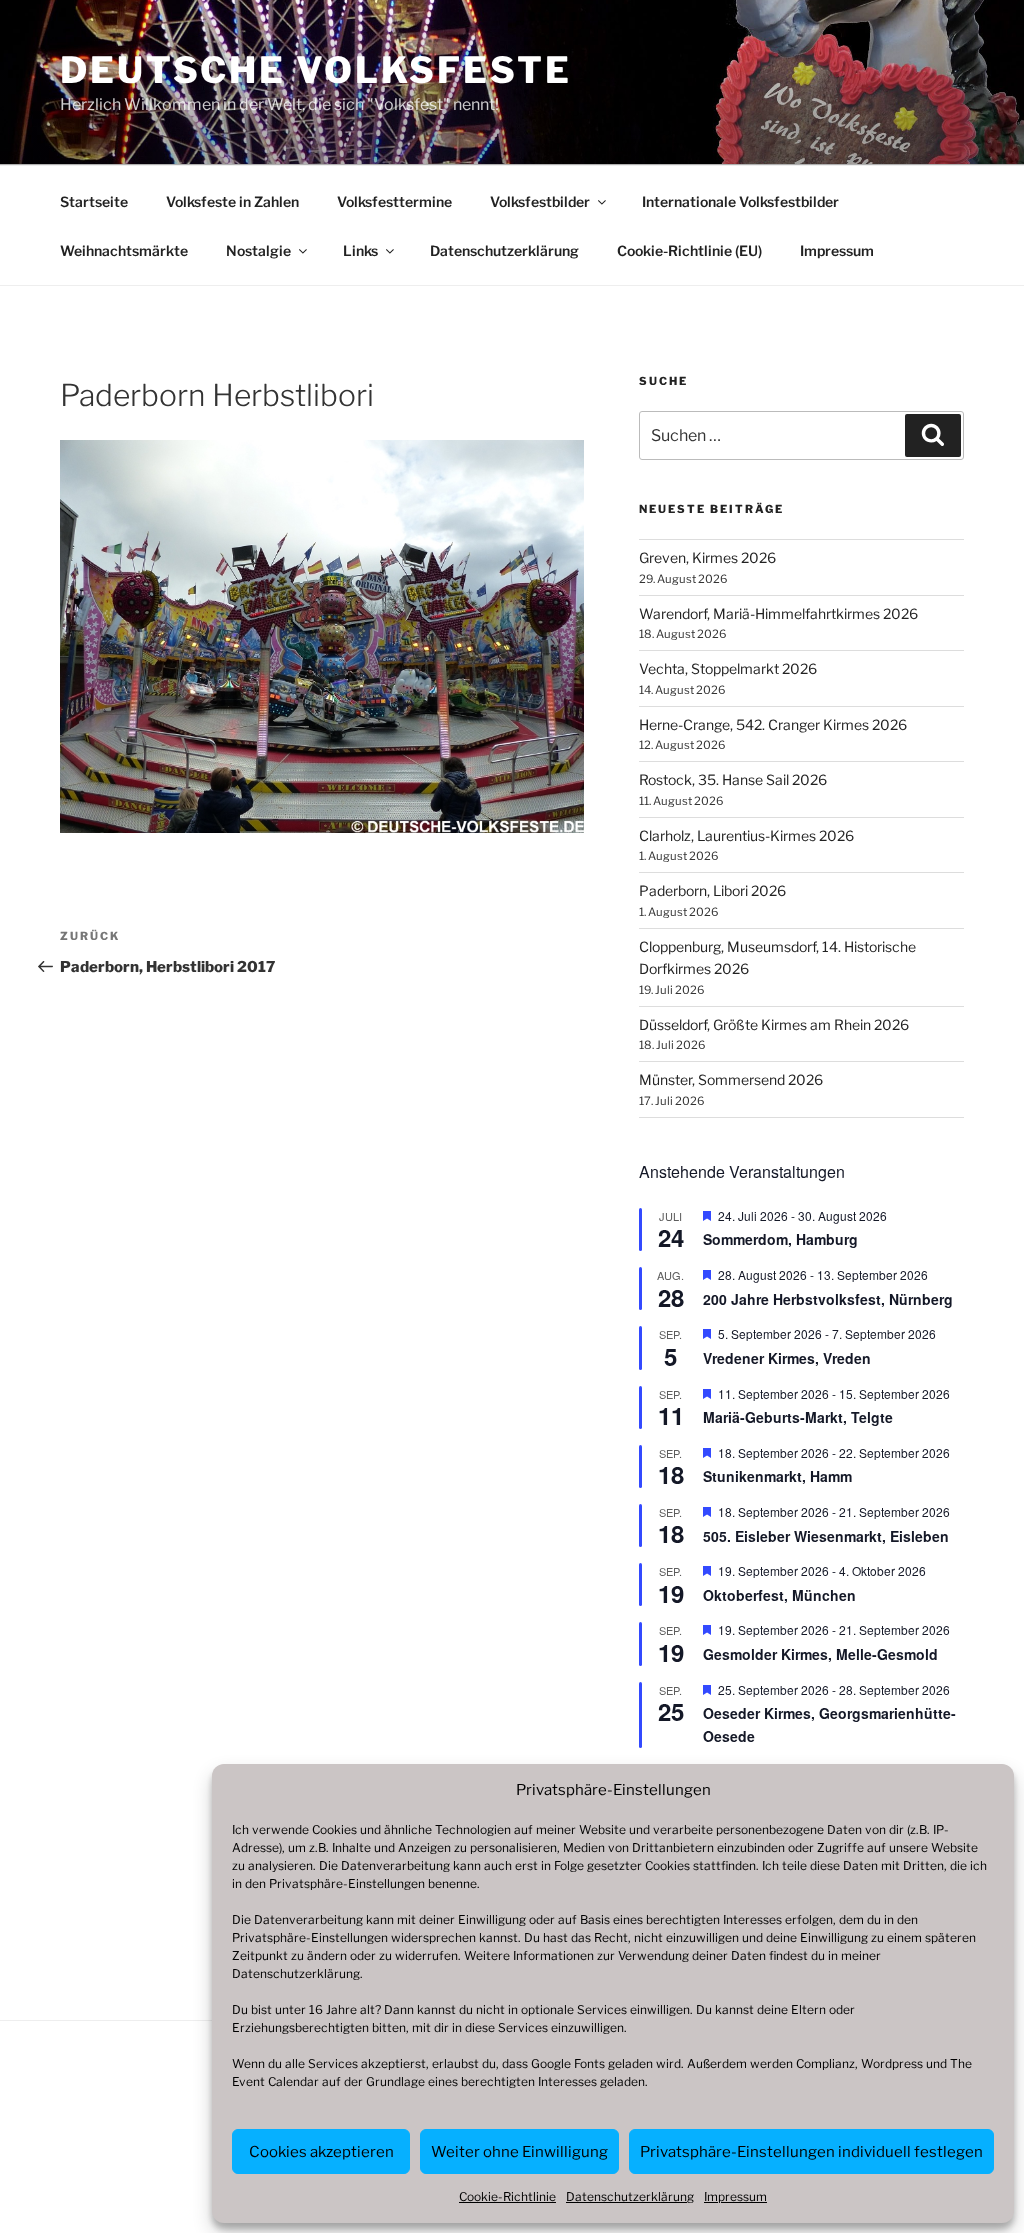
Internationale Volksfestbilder (740, 201)
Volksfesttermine (394, 201)
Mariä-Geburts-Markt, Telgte (798, 1417)
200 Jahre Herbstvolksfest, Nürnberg (828, 1299)
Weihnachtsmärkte (124, 250)
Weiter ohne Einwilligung (519, 2152)
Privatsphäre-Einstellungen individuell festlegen (811, 2152)
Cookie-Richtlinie (507, 2196)
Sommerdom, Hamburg (780, 1239)
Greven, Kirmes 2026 (707, 557)
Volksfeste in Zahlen (232, 201)
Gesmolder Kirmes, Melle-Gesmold (820, 1654)
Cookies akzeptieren (321, 2152)
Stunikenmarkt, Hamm (777, 1476)
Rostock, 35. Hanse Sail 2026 (733, 779)
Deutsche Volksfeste (316, 70)
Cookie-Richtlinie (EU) (689, 250)
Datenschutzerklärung (296, 1973)
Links (360, 250)
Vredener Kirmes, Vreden (787, 1358)
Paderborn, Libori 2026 (712, 890)
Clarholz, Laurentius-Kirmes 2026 (746, 835)
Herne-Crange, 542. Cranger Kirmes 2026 (773, 724)
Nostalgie (258, 250)
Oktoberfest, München (779, 1595)
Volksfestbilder (540, 201)
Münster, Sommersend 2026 (731, 1079)
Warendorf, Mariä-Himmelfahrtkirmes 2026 (778, 613)
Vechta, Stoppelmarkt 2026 (728, 668)
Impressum (735, 2196)
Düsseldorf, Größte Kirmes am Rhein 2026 (774, 1024)
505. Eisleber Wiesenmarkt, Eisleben (826, 1536)
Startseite (94, 201)
